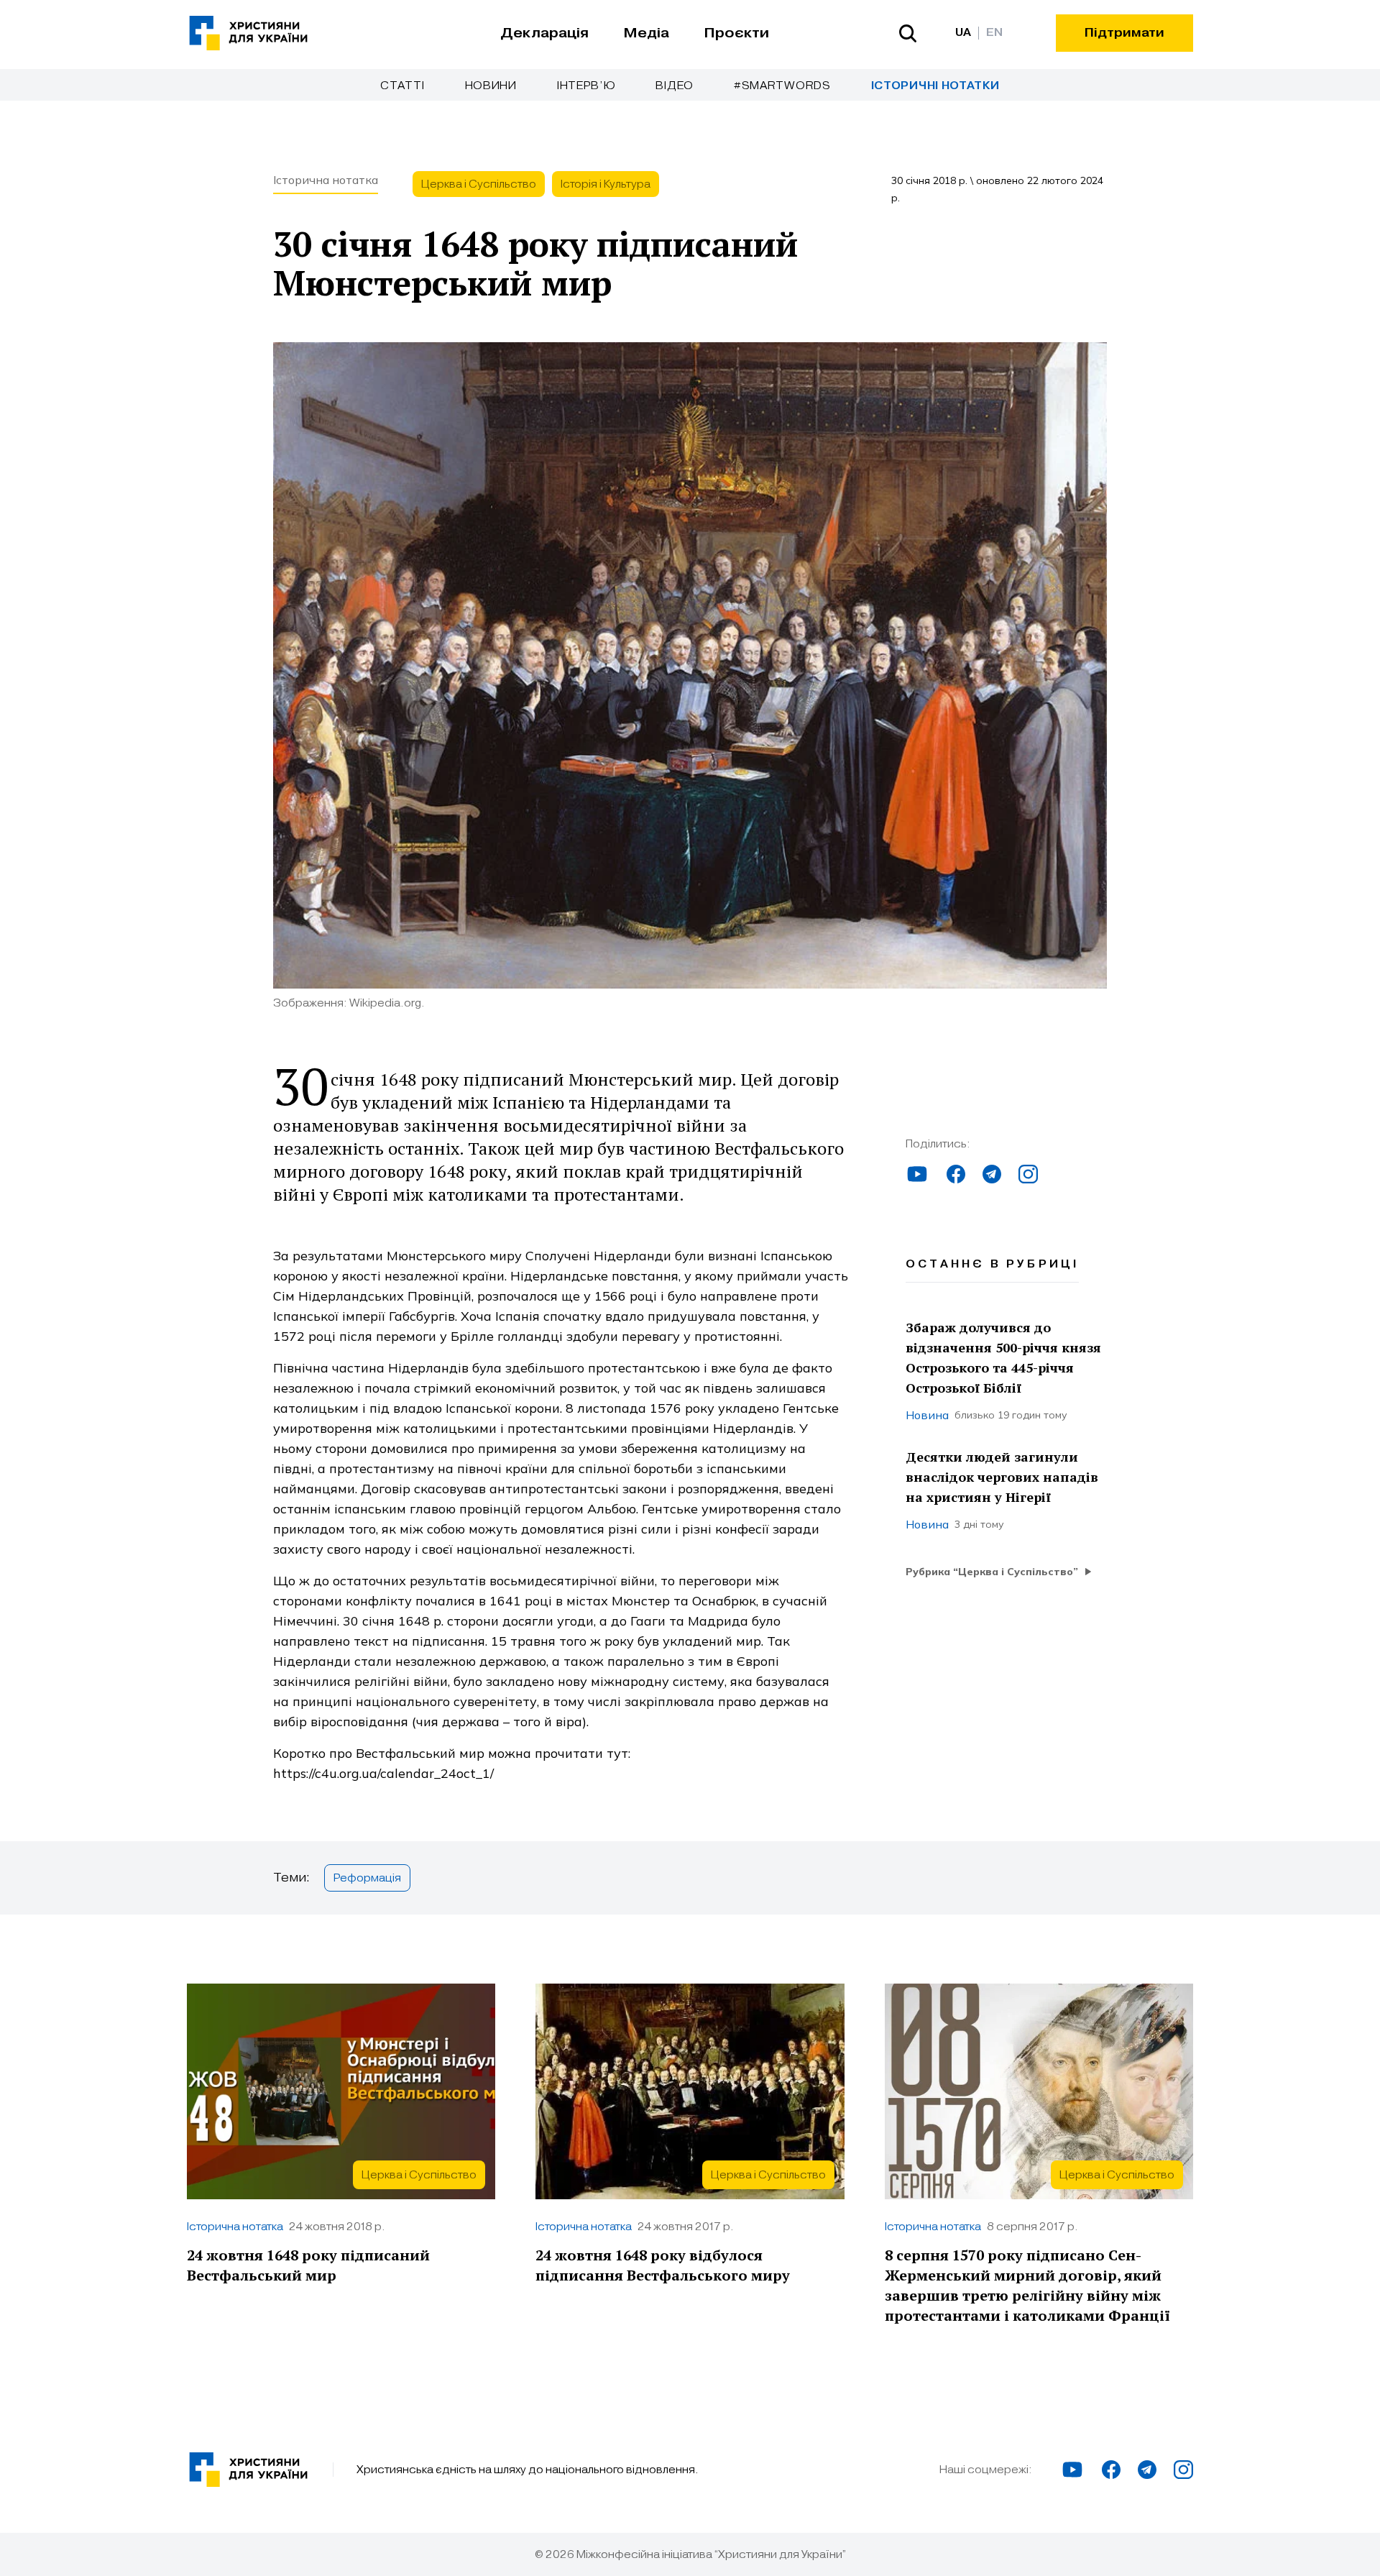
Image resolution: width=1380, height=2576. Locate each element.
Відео (675, 86)
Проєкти (736, 33)
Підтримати (1124, 33)
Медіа (646, 33)
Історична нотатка (326, 180)
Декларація (544, 33)
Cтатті (402, 86)
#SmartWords (782, 86)
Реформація (367, 1878)
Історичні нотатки (935, 86)
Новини (491, 86)
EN (994, 33)
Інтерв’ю (586, 86)
